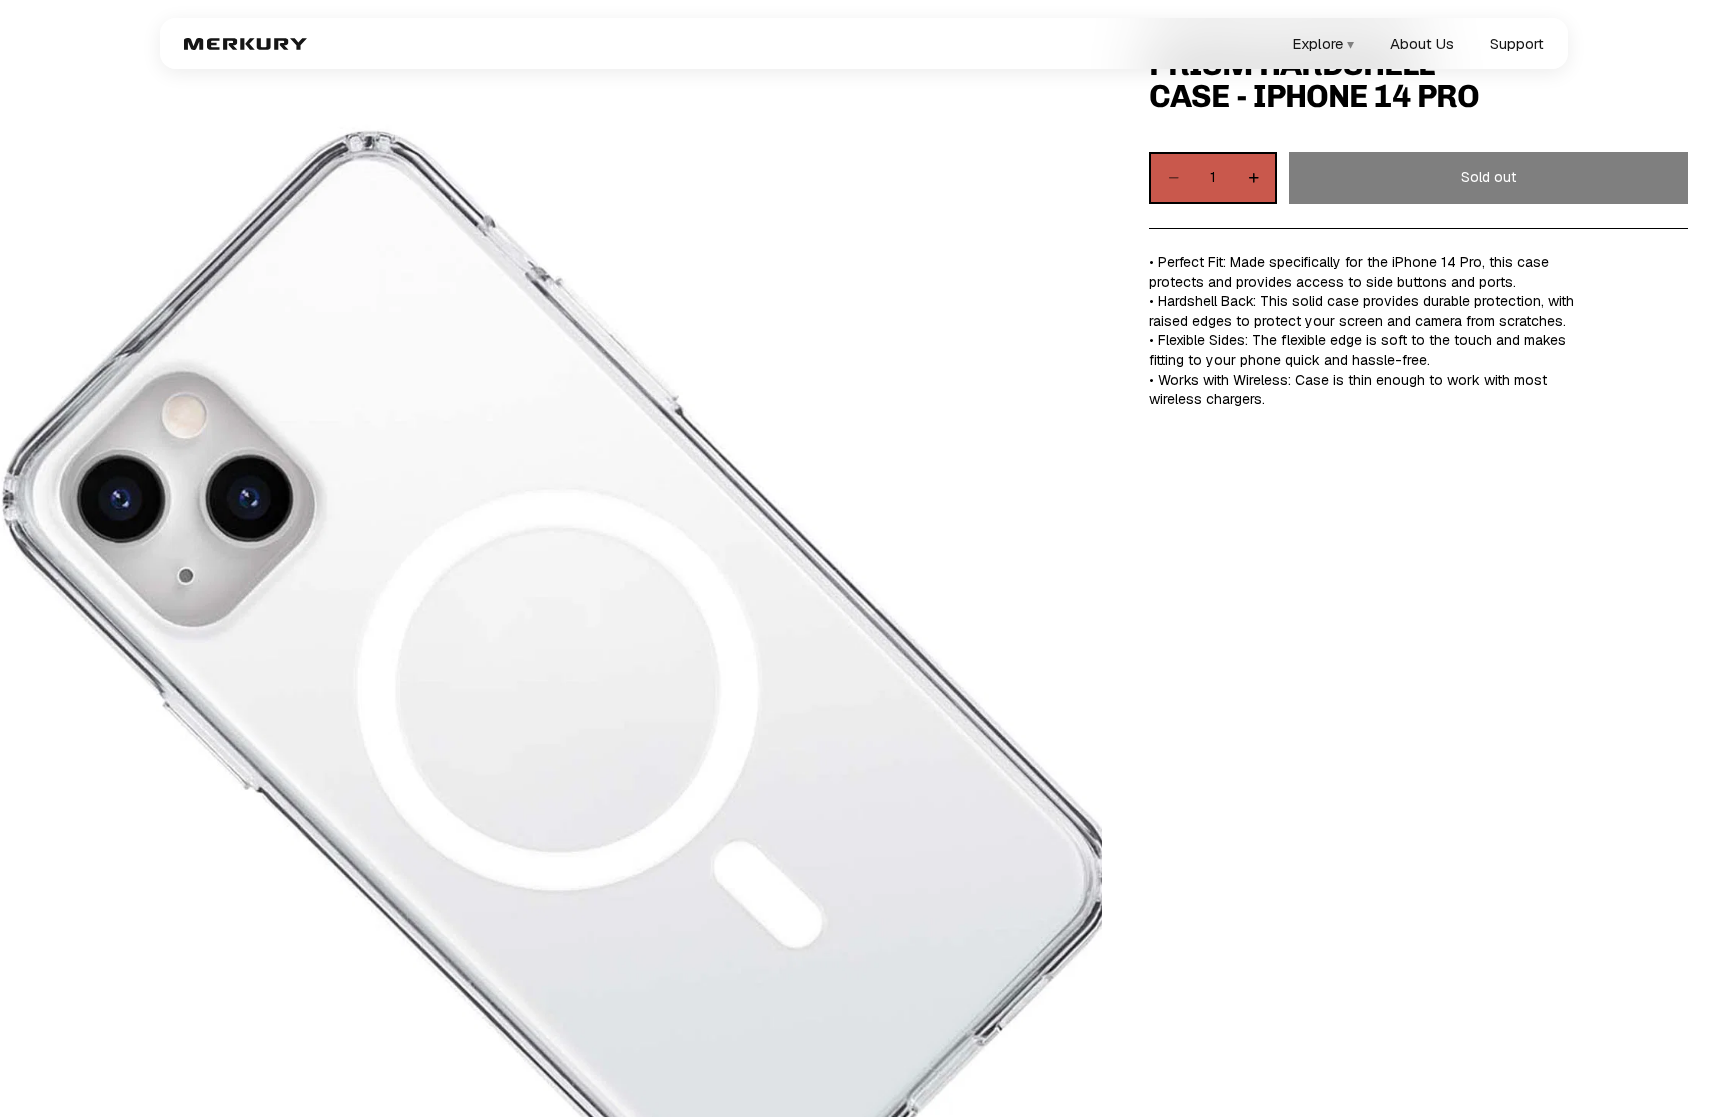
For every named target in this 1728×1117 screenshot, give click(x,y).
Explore (1323, 43)
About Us (1422, 43)
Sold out (1488, 177)
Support (1517, 43)
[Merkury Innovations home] (245, 44)
